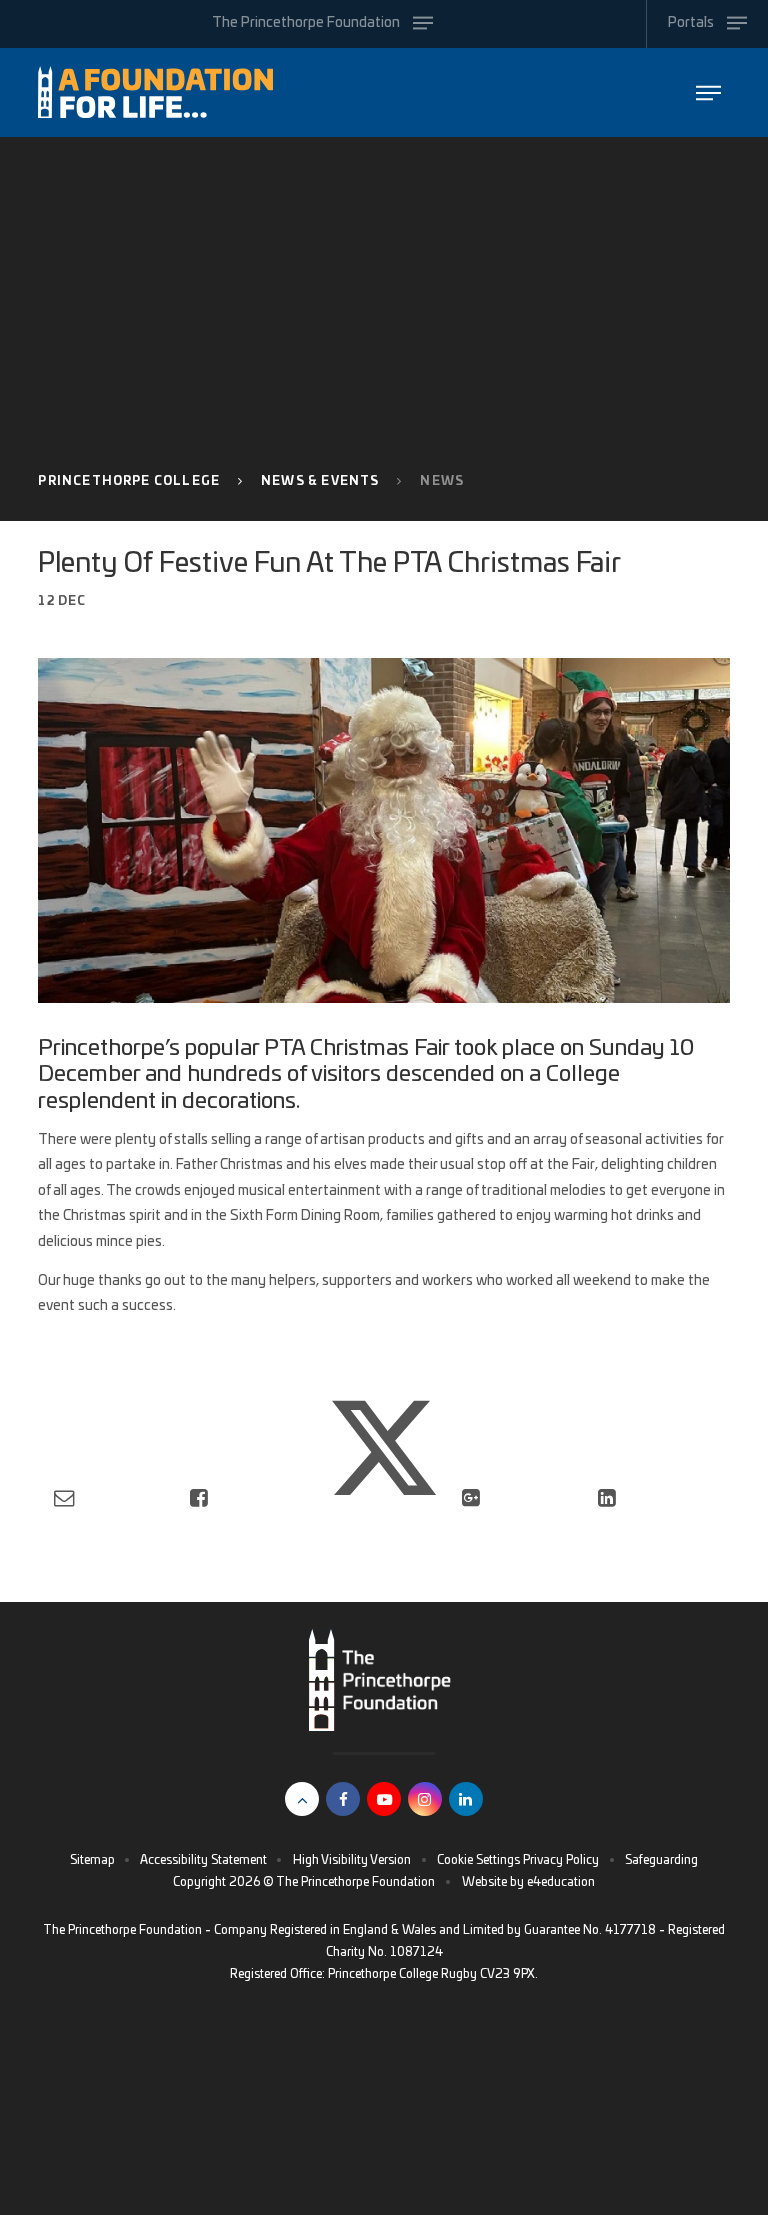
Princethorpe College (129, 481)
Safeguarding (661, 1860)
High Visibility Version (352, 1860)
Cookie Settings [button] (478, 1860)
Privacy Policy (561, 1860)
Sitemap (92, 1860)
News (442, 481)
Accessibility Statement (203, 1860)
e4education (561, 1882)
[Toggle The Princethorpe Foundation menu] (708, 92)
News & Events (320, 481)
